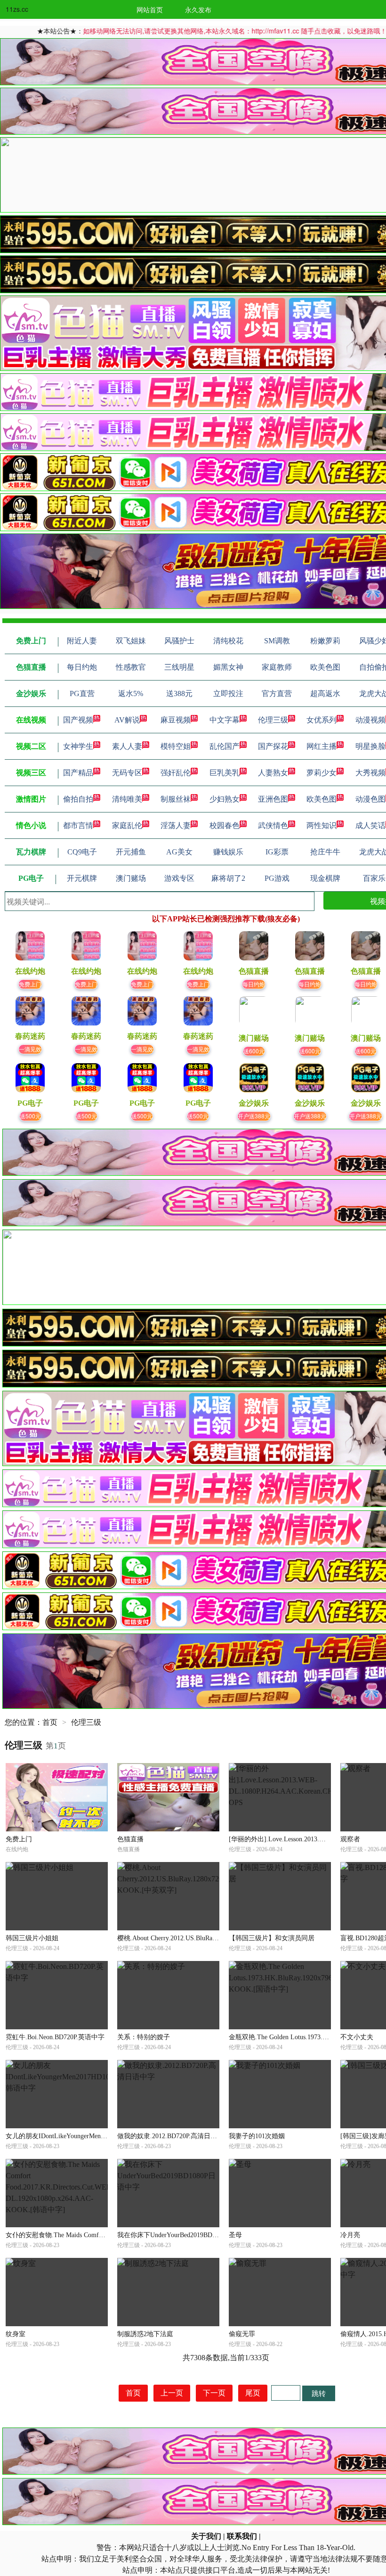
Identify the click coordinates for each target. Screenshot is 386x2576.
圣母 (235, 2235)
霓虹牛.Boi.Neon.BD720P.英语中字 (55, 2037)
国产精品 (78, 773)
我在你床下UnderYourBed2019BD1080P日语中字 (186, 2235)
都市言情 (78, 825)
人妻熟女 (273, 773)
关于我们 (206, 2536)
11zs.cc (17, 9)
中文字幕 (225, 720)
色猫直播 (130, 1839)
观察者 (350, 1839)
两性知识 (322, 825)
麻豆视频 (176, 720)
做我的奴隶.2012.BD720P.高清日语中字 (174, 2136)
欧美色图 (322, 799)
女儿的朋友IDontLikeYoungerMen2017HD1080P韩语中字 (86, 2136)
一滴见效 (30, 1049)
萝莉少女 (322, 773)
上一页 (172, 2393)
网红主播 (322, 746)
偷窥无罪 (242, 2334)
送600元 (254, 1051)
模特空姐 (176, 746)
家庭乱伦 (127, 825)
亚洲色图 (273, 799)
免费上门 (30, 984)
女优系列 (322, 720)
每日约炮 (254, 984)
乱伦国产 (225, 746)
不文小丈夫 (357, 2037)
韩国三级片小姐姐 (32, 1938)
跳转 (319, 2393)
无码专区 (127, 773)
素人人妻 (127, 746)
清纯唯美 (127, 799)
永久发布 (198, 9)
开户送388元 (254, 1116)
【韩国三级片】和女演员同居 (272, 1938)
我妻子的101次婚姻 (257, 2136)
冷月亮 (350, 2235)
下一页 (214, 2393)
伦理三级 (273, 720)
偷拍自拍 (78, 799)
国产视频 (78, 720)
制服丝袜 (176, 799)
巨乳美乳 (225, 773)
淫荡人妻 (176, 825)
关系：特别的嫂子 (144, 2037)
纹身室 (16, 2334)
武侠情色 (273, 825)
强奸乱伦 (176, 773)
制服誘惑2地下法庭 (145, 2334)
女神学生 (78, 746)
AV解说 (127, 720)
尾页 (253, 2393)
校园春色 (225, 825)
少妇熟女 (225, 799)
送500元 (30, 1116)
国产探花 (273, 746)
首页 (50, 1722)
